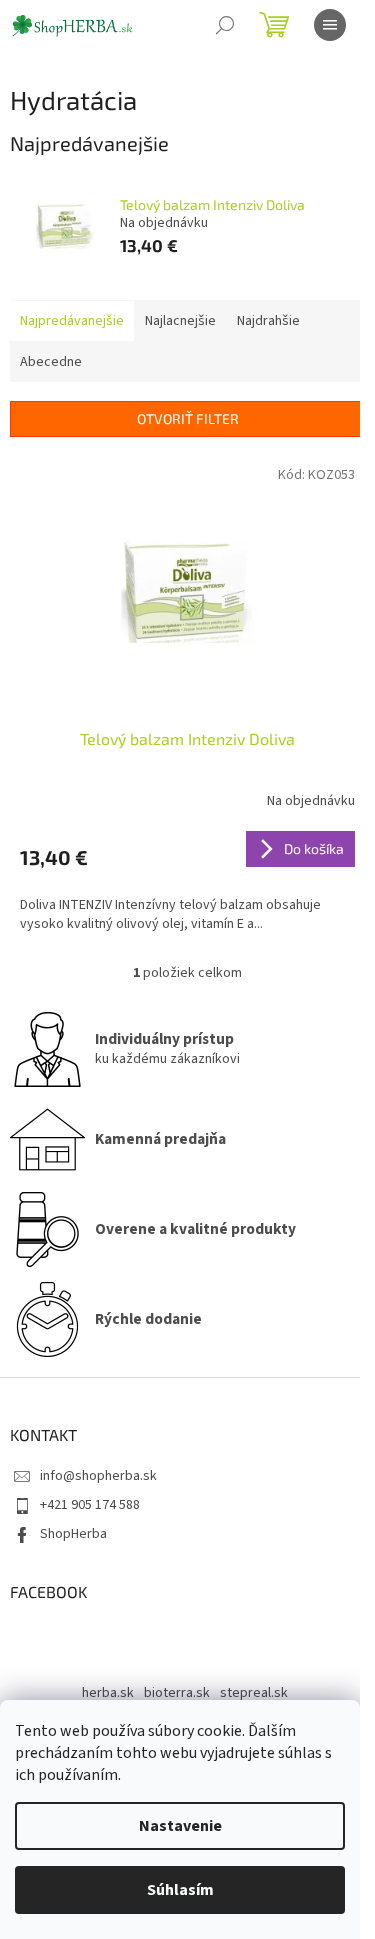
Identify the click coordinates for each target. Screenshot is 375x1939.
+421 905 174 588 (90, 1505)
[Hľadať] (225, 25)
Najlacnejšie (180, 321)
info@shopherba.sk (98, 1476)
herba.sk (108, 1693)
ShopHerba (73, 1534)
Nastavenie (180, 1826)
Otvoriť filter (188, 418)
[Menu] (330, 25)
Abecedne (51, 362)
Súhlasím (180, 1890)
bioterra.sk (177, 1693)
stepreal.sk (254, 1693)
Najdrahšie (268, 321)
